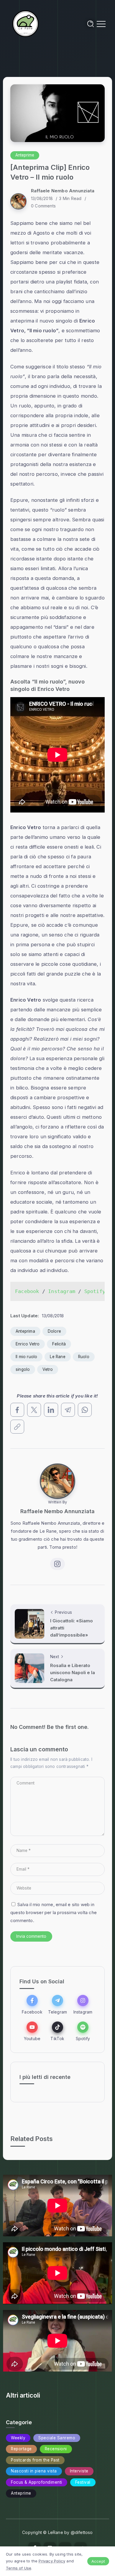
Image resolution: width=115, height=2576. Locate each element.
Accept (98, 2561)
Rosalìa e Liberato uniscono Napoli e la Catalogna (73, 1673)
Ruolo (84, 1357)
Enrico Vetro (28, 1344)
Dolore (54, 1331)
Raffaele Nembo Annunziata (63, 191)
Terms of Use (19, 2568)
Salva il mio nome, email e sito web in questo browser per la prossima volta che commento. (54, 1912)
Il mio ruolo (26, 1357)
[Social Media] (32, 2004)
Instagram (62, 1291)
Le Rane (57, 1357)
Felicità (59, 1344)
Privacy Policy (52, 2561)
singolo (23, 1369)
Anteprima (25, 1331)
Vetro (48, 1369)
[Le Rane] (26, 23)
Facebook (27, 1291)
